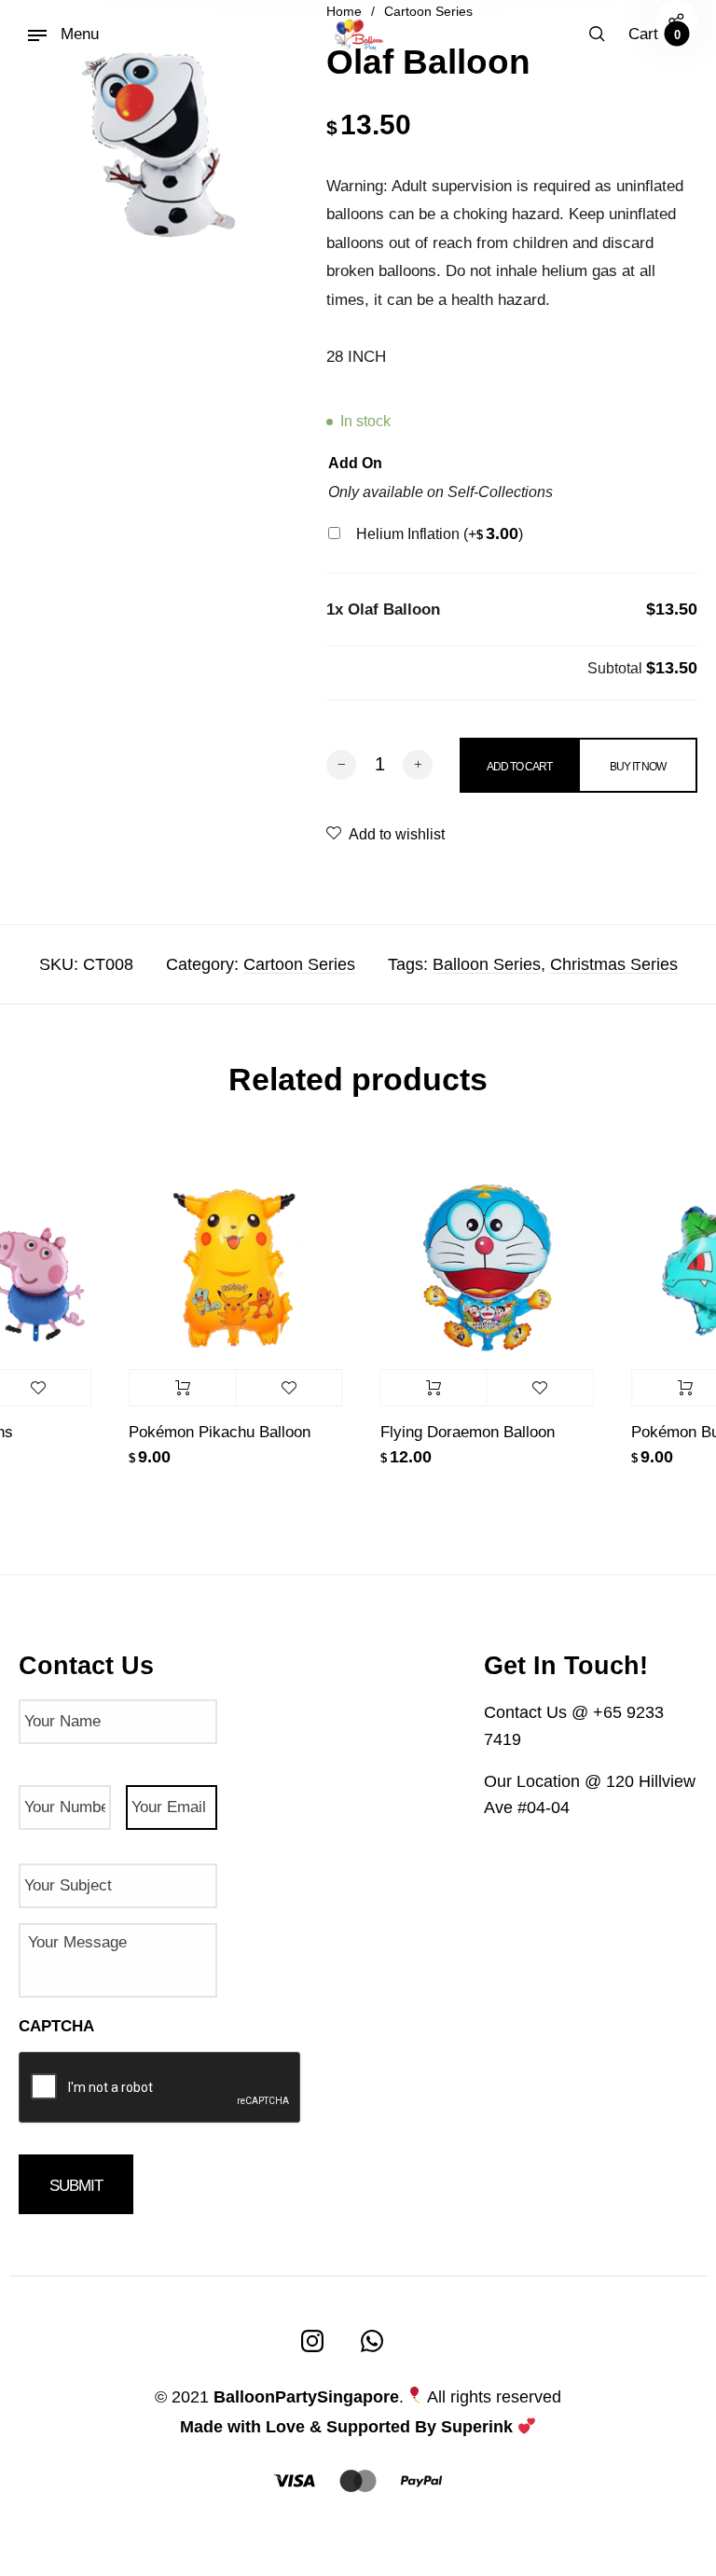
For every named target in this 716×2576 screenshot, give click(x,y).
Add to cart (171, 1388)
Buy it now (638, 767)
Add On (355, 463)
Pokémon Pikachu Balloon (208, 1432)
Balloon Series (487, 964)
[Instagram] (312, 2341)
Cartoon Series (299, 964)
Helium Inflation (440, 534)
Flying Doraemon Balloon (456, 1432)
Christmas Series (614, 964)
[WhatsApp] (372, 2341)
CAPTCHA (56, 2026)
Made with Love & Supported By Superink (346, 2427)
